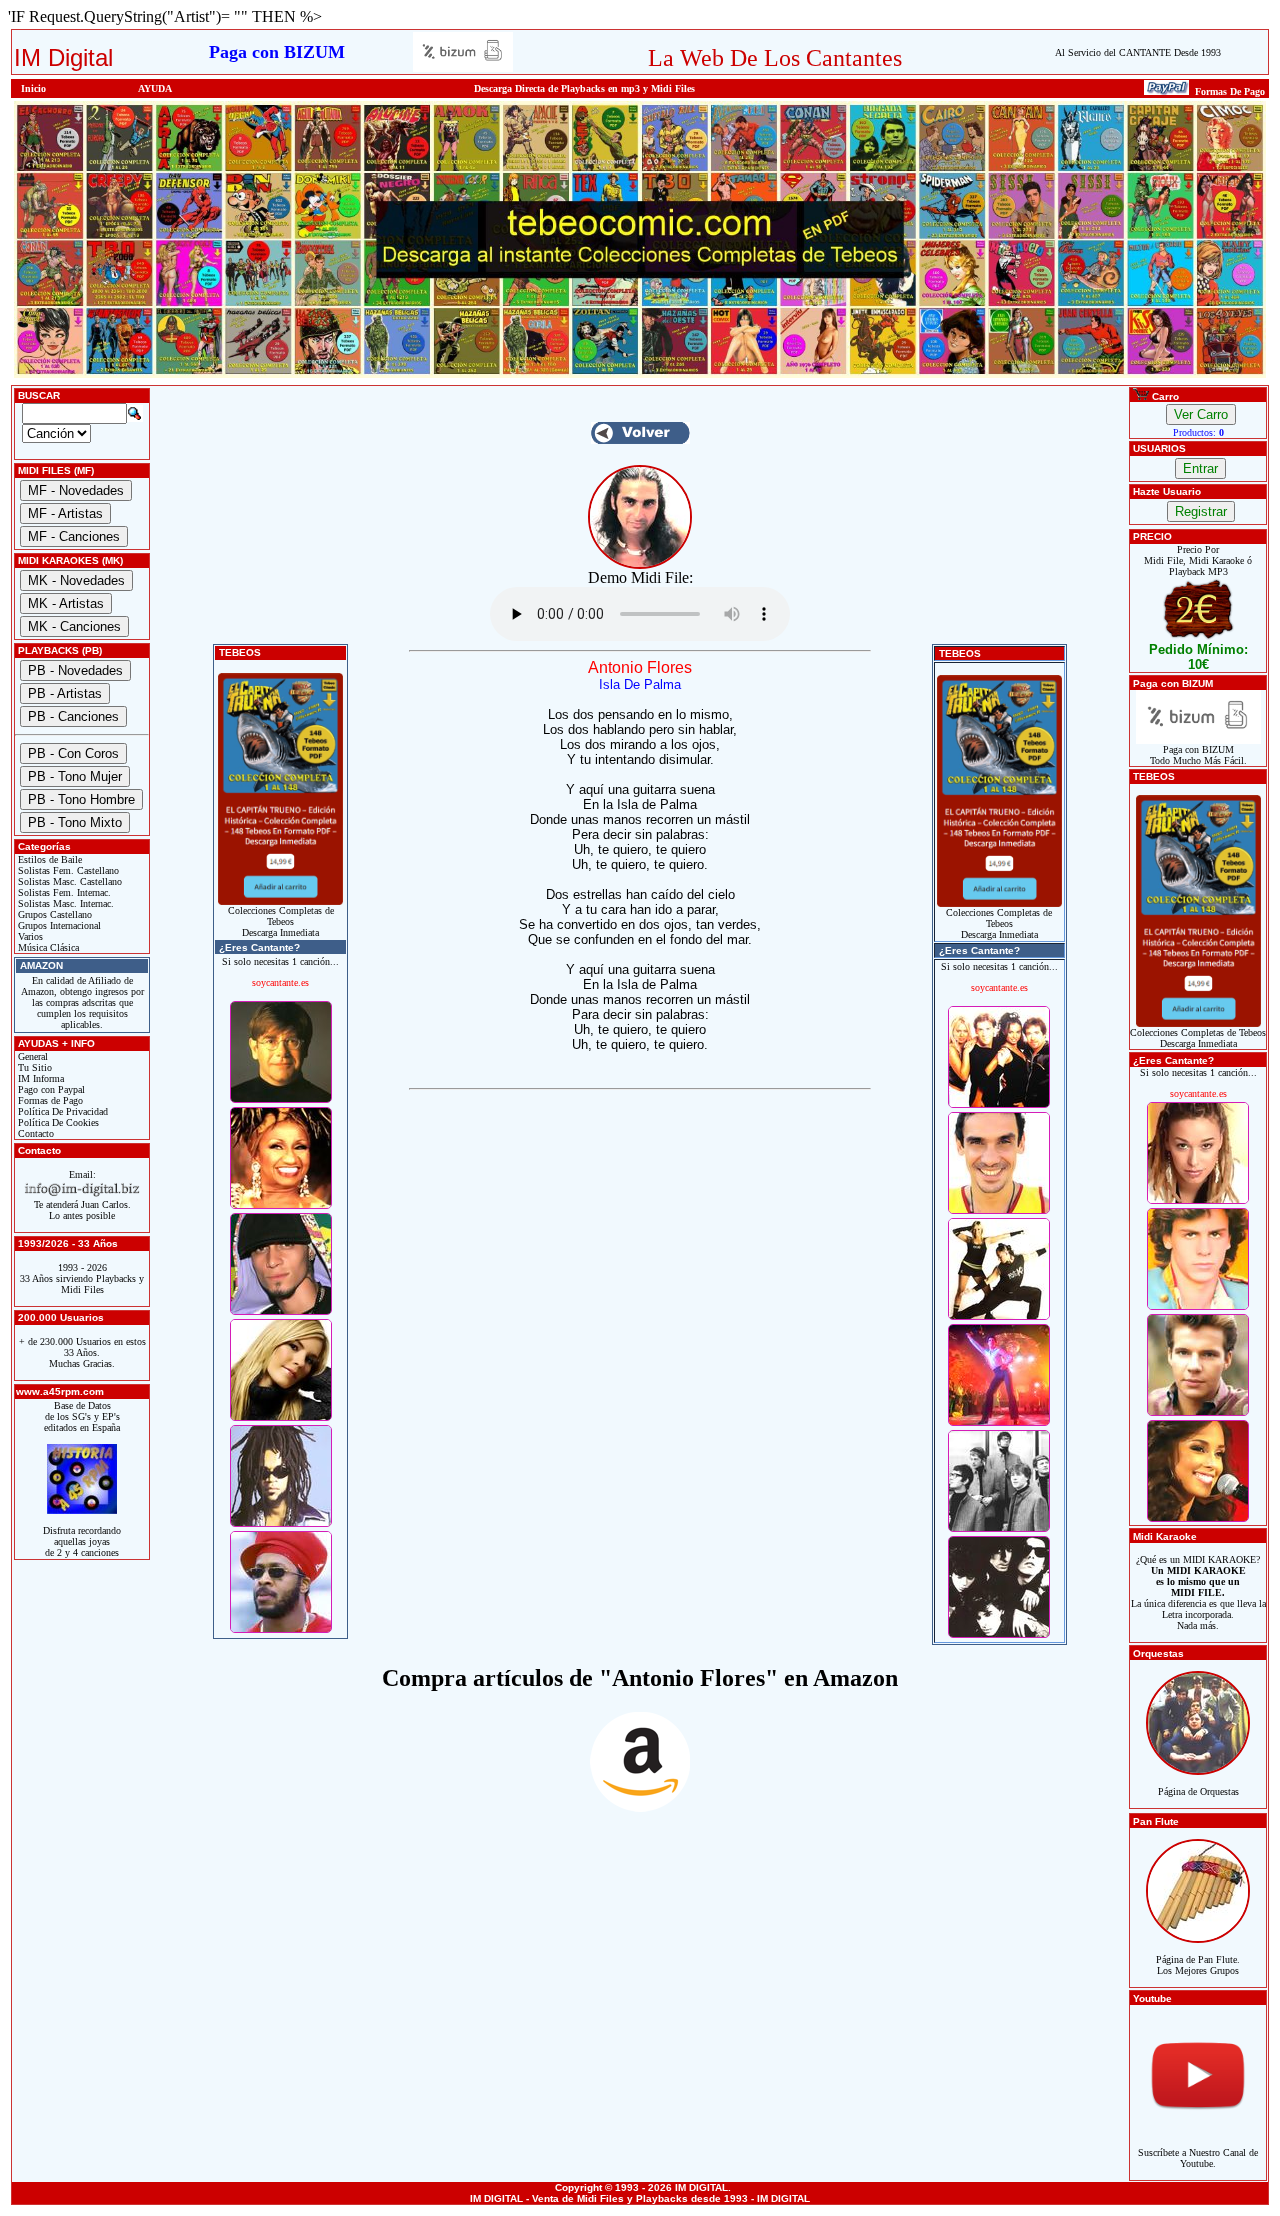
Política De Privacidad (61, 1111)
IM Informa (39, 1078)
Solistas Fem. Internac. (63, 892)
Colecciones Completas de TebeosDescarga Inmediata (281, 921)
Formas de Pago (49, 1100)
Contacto (34, 1133)
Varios (29, 936)
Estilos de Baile (48, 859)
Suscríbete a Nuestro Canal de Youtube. (1198, 2158)
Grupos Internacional (58, 925)
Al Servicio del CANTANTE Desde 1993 (1138, 52)
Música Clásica (47, 947)
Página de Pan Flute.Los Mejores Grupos (1198, 1965)
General (31, 1056)
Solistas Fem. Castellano (67, 870)
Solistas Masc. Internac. (64, 903)
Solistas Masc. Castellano (68, 881)
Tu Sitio (33, 1067)
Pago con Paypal (50, 1089)
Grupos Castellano (53, 914)
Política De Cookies (57, 1122)
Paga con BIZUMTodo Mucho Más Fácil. (1198, 755)
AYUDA (155, 88)
